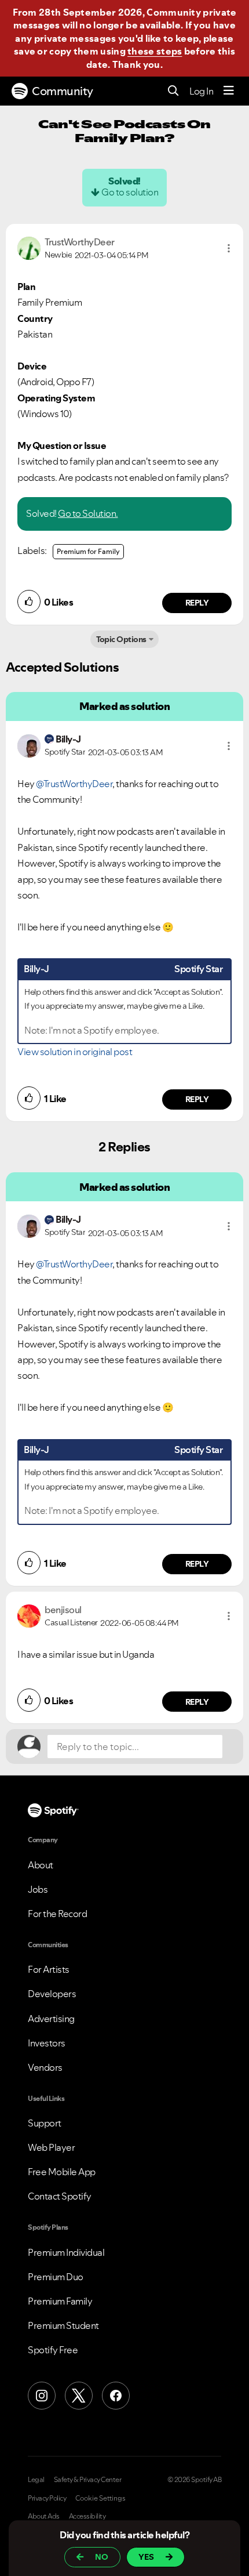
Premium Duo (56, 2277)
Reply (197, 603)
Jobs (38, 1889)
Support (45, 2123)
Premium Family (60, 2301)
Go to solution (130, 192)
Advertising (51, 2019)
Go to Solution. (88, 513)
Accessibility (87, 2516)
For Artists (49, 1969)
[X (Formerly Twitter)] (79, 2396)
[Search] (173, 91)
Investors (47, 2043)
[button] (229, 248)
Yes (146, 2557)
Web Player (51, 2147)
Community (63, 91)
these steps (155, 51)
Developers (52, 1994)
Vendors (45, 2067)
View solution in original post (75, 1052)
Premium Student (63, 2325)
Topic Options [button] (121, 639)
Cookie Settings (100, 2498)
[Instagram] (42, 2396)
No (102, 2557)
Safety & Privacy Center (88, 2480)
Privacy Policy (47, 2498)
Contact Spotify (60, 2196)
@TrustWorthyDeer (74, 784)
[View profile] (29, 247)
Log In (201, 91)
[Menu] (229, 91)
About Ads (44, 2516)
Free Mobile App (62, 2172)
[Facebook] (116, 2396)
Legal (36, 2480)
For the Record (57, 1914)
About (41, 1865)
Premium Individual (66, 2252)
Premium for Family (88, 551)
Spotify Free (53, 2350)
